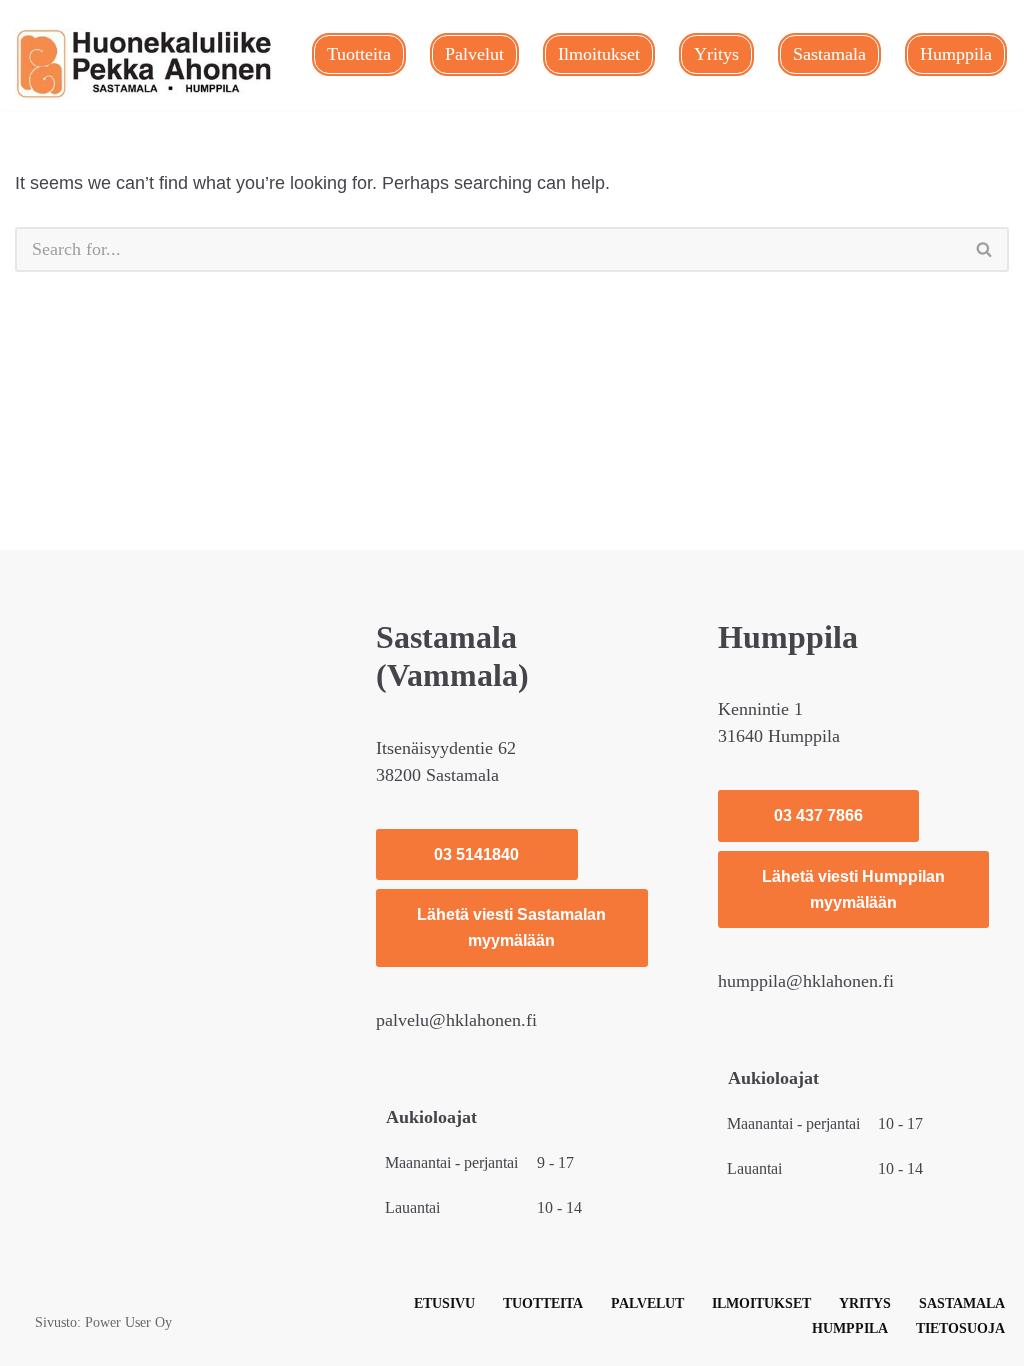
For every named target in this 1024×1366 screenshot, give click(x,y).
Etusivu (444, 1303)
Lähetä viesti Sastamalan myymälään (511, 927)
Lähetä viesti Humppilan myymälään (853, 889)
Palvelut (474, 54)
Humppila (956, 54)
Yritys (716, 54)
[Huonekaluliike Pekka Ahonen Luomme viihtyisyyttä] (145, 64)
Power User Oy (128, 1322)
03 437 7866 (818, 815)
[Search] (985, 249)
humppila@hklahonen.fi (806, 981)
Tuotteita (359, 54)
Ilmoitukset (599, 54)
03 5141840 (476, 854)
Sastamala (829, 54)
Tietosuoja (960, 1328)
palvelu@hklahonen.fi (456, 1020)
